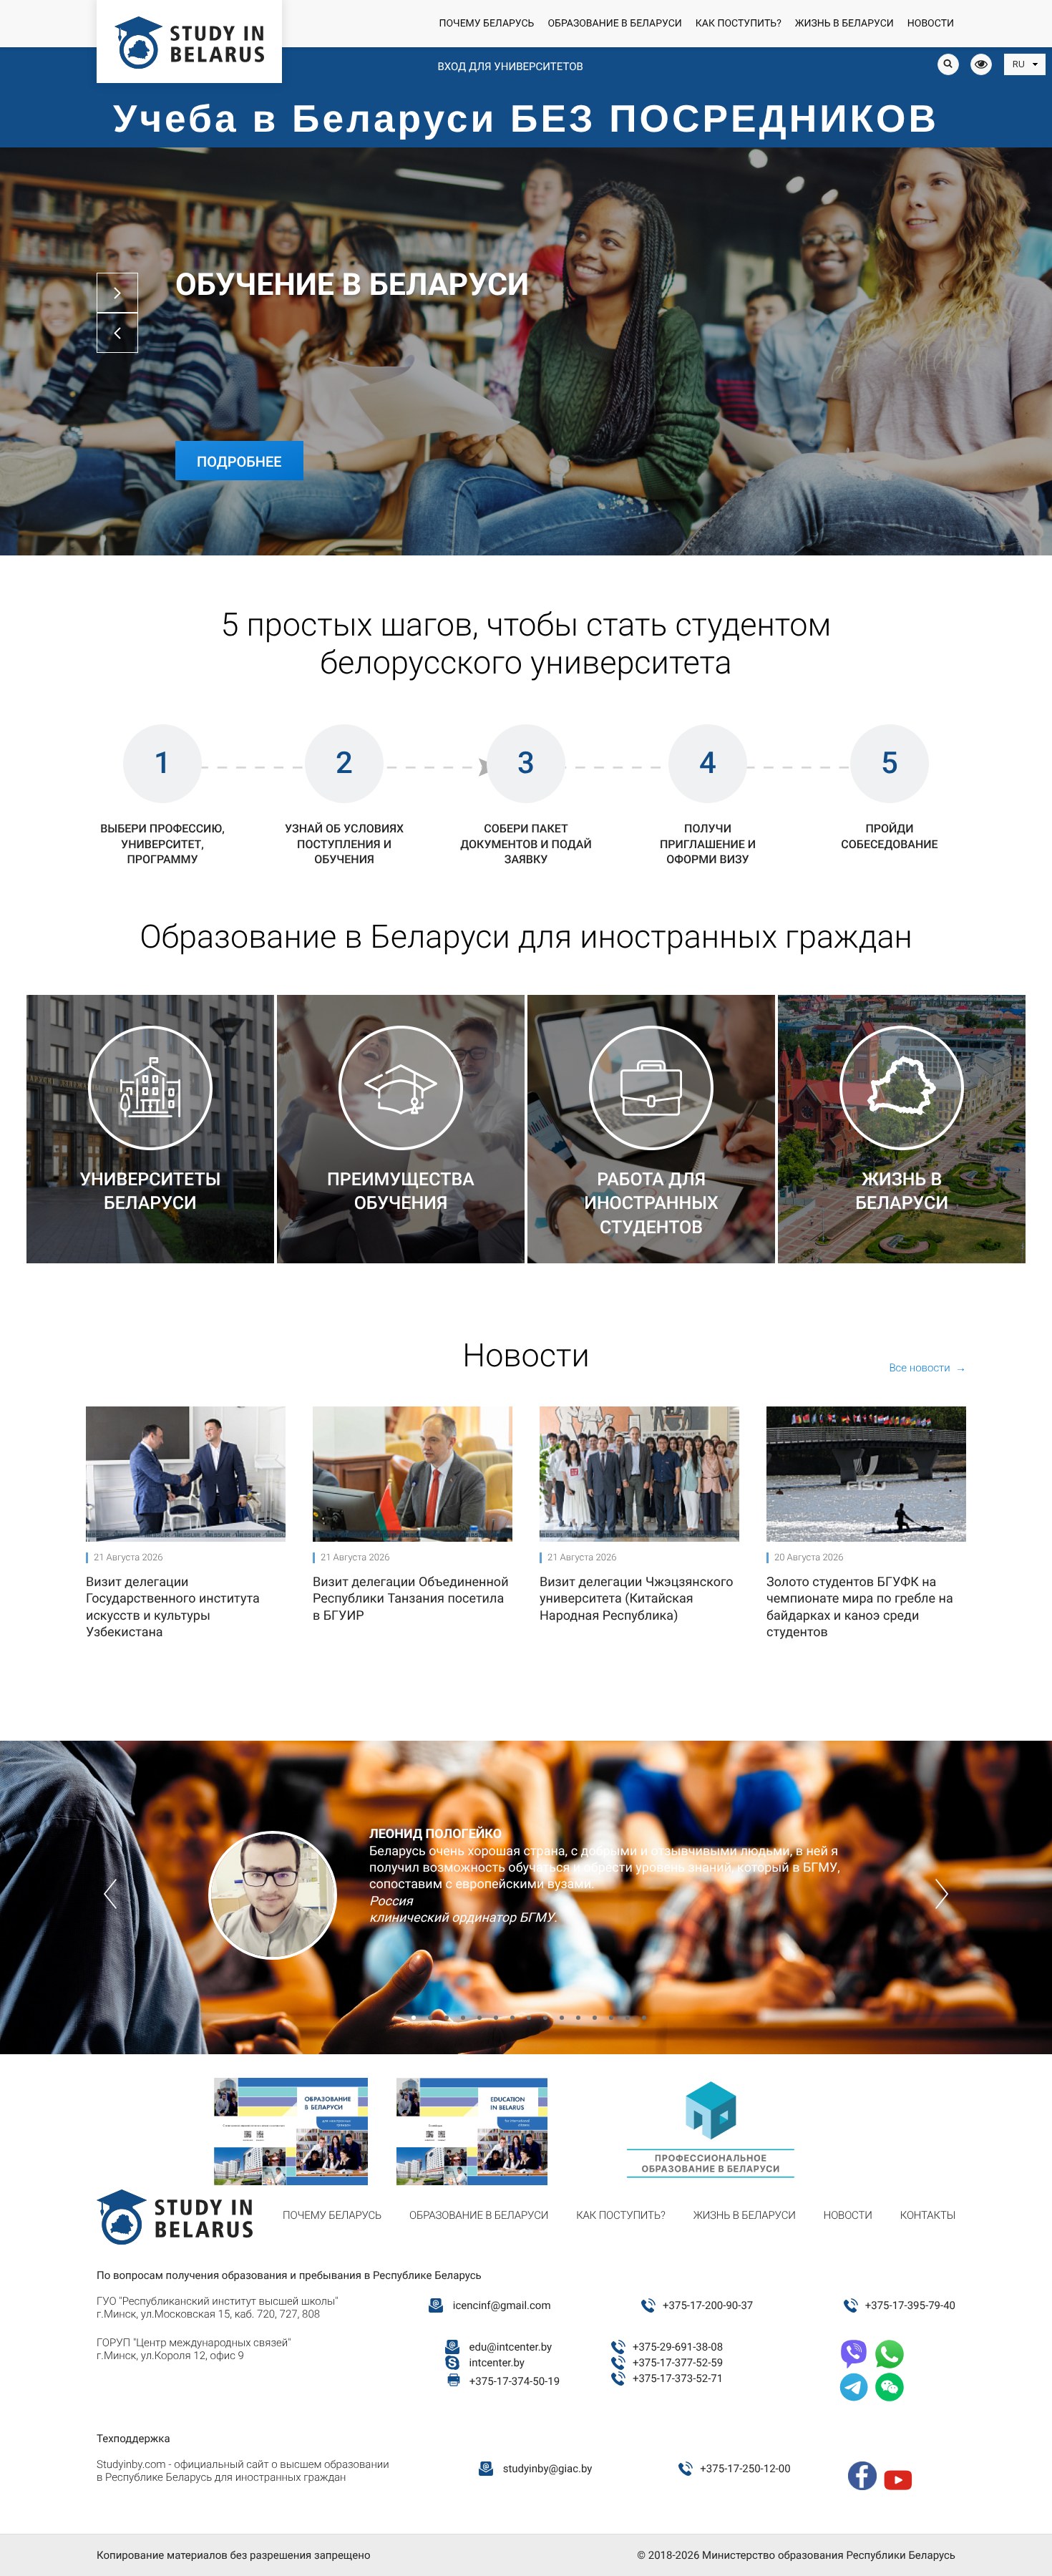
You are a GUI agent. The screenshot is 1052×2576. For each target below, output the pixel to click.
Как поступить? (739, 24)
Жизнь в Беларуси (844, 24)
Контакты (928, 2215)
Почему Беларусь (486, 24)
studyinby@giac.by (548, 2469)
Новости (931, 24)
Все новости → (927, 1368)
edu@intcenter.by (511, 2347)
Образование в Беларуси (614, 24)
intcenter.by (497, 2363)
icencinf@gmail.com (502, 2305)
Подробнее (239, 462)
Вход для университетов (510, 67)
